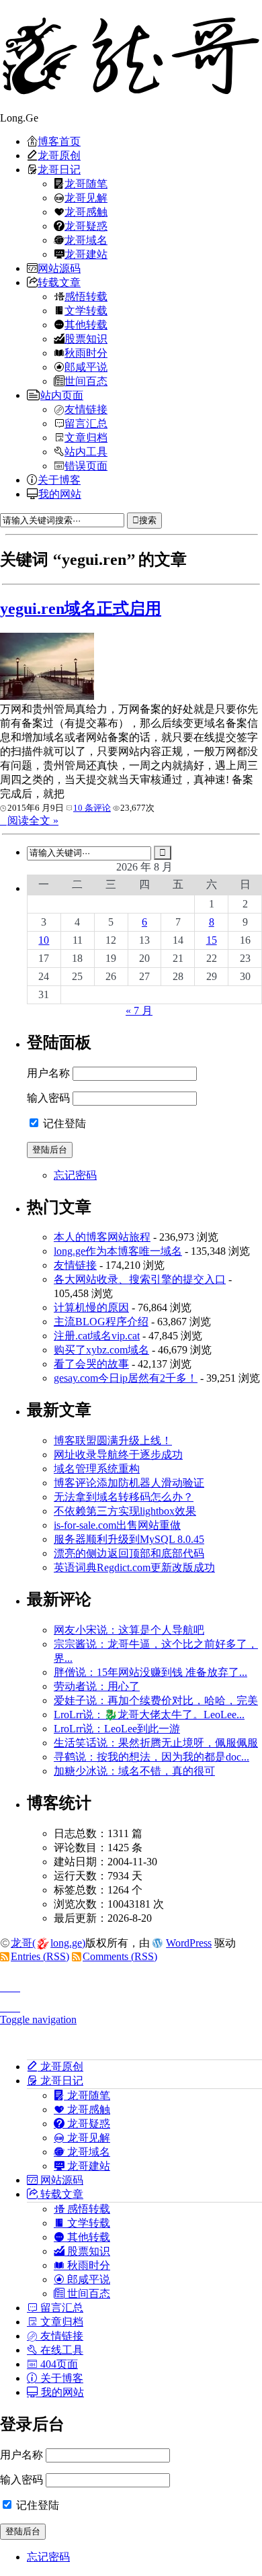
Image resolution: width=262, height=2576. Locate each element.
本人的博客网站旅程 (102, 1237)
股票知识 (86, 339)
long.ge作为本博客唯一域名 (118, 1251)
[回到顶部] (131, 1984)
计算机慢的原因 (91, 1307)
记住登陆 (63, 1123)
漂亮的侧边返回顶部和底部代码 (129, 1553)
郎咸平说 (86, 367)
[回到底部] (131, 2004)
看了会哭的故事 (91, 1364)
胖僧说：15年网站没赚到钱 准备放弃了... (150, 1672)
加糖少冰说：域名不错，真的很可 (134, 1771)
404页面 (58, 2364)
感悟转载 (86, 296)
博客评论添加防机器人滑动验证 (129, 1483)
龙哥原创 (59, 155)
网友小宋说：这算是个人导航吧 (129, 1630)
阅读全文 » (33, 820)
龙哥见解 (86, 197)
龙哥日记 (59, 169)
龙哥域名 (86, 240)
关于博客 (59, 480)
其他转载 (86, 324)
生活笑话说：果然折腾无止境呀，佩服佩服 (156, 1743)
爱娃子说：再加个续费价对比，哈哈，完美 (156, 1700)
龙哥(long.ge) (48, 1943)
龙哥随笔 (86, 183)
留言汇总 (86, 423)
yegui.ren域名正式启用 (81, 609)
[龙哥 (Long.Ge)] (131, 56)
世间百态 (86, 381)
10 (44, 940)
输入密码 (48, 1098)
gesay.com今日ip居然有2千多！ (126, 1378)
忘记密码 (75, 1175)
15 (212, 940)
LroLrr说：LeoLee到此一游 (117, 1729)
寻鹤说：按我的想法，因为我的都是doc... (151, 1757)
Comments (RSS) (120, 1956)
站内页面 (62, 395)
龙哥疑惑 (86, 226)
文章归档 (86, 437)
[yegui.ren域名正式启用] (47, 696)
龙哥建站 (86, 254)
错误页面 (86, 465)
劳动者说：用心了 (97, 1686)
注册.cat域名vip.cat (97, 1336)
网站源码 (59, 268)
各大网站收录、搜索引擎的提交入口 (140, 1279)
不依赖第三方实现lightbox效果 (125, 1511)
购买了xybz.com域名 (101, 1350)
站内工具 (86, 451)
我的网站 (60, 494)
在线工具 (60, 2350)
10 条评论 (92, 808)
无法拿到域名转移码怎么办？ (124, 1497)
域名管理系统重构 (97, 1469)
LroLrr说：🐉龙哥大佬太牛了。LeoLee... (149, 1715)
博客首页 (59, 141)
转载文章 (59, 282)
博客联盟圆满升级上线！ (113, 1440)
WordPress (189, 1943)
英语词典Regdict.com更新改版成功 (134, 1567)
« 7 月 (139, 1011)
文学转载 (86, 310)
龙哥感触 (86, 212)
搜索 (148, 520)
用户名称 (48, 1073)
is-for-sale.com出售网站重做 (117, 1525)
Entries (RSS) (40, 1956)
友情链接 (86, 409)
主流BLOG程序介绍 (101, 1322)
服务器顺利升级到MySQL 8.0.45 (129, 1539)
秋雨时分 (86, 353)
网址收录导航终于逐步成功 (118, 1455)
